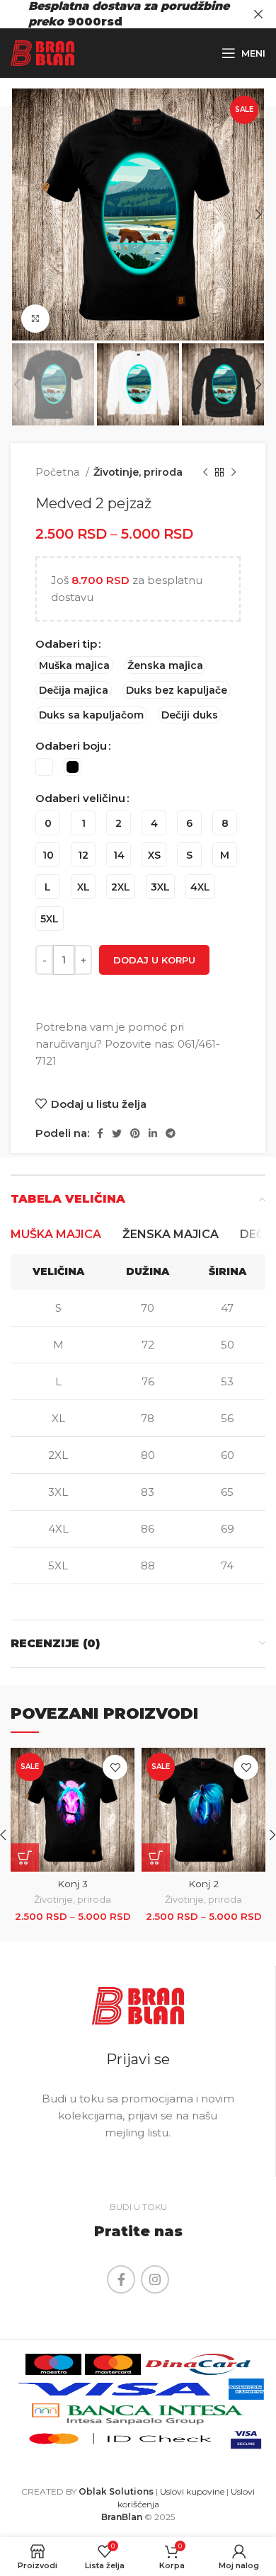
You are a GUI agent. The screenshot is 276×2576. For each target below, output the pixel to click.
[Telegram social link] (171, 1133)
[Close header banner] (258, 14)
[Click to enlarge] (35, 319)
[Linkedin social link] (153, 1133)
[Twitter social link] (117, 1133)
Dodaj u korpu (154, 960)
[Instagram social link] (155, 2279)
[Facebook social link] (100, 1133)
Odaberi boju (71, 746)
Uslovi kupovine (192, 2491)
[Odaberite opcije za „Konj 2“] (156, 1857)
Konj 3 (73, 1884)
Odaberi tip (66, 644)
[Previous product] (205, 472)
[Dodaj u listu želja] (115, 1767)
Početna (59, 472)
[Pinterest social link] (135, 1133)
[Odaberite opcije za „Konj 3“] (25, 1857)
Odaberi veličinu (80, 798)
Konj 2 (203, 1884)
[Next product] (234, 472)
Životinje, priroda (138, 472)
